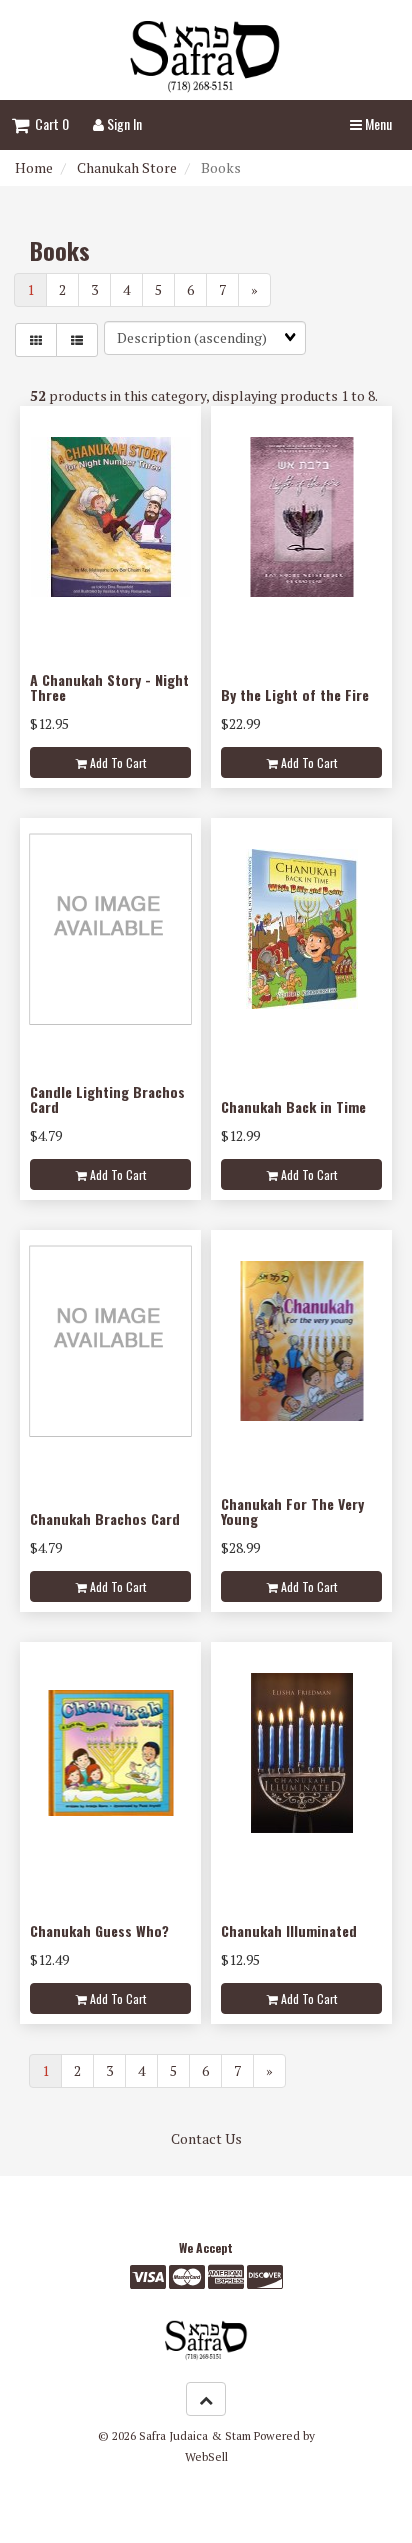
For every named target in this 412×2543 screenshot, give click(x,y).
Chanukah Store (127, 167)
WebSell (206, 2456)
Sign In (123, 123)
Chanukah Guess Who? (99, 1930)
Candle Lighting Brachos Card (107, 1099)
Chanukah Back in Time (293, 1106)
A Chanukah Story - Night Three (109, 687)
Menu (377, 123)
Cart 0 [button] (49, 123)
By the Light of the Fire (295, 694)
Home (34, 167)
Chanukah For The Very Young (292, 1511)
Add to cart (116, 762)
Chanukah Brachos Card (105, 1518)
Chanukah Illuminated (289, 1930)
